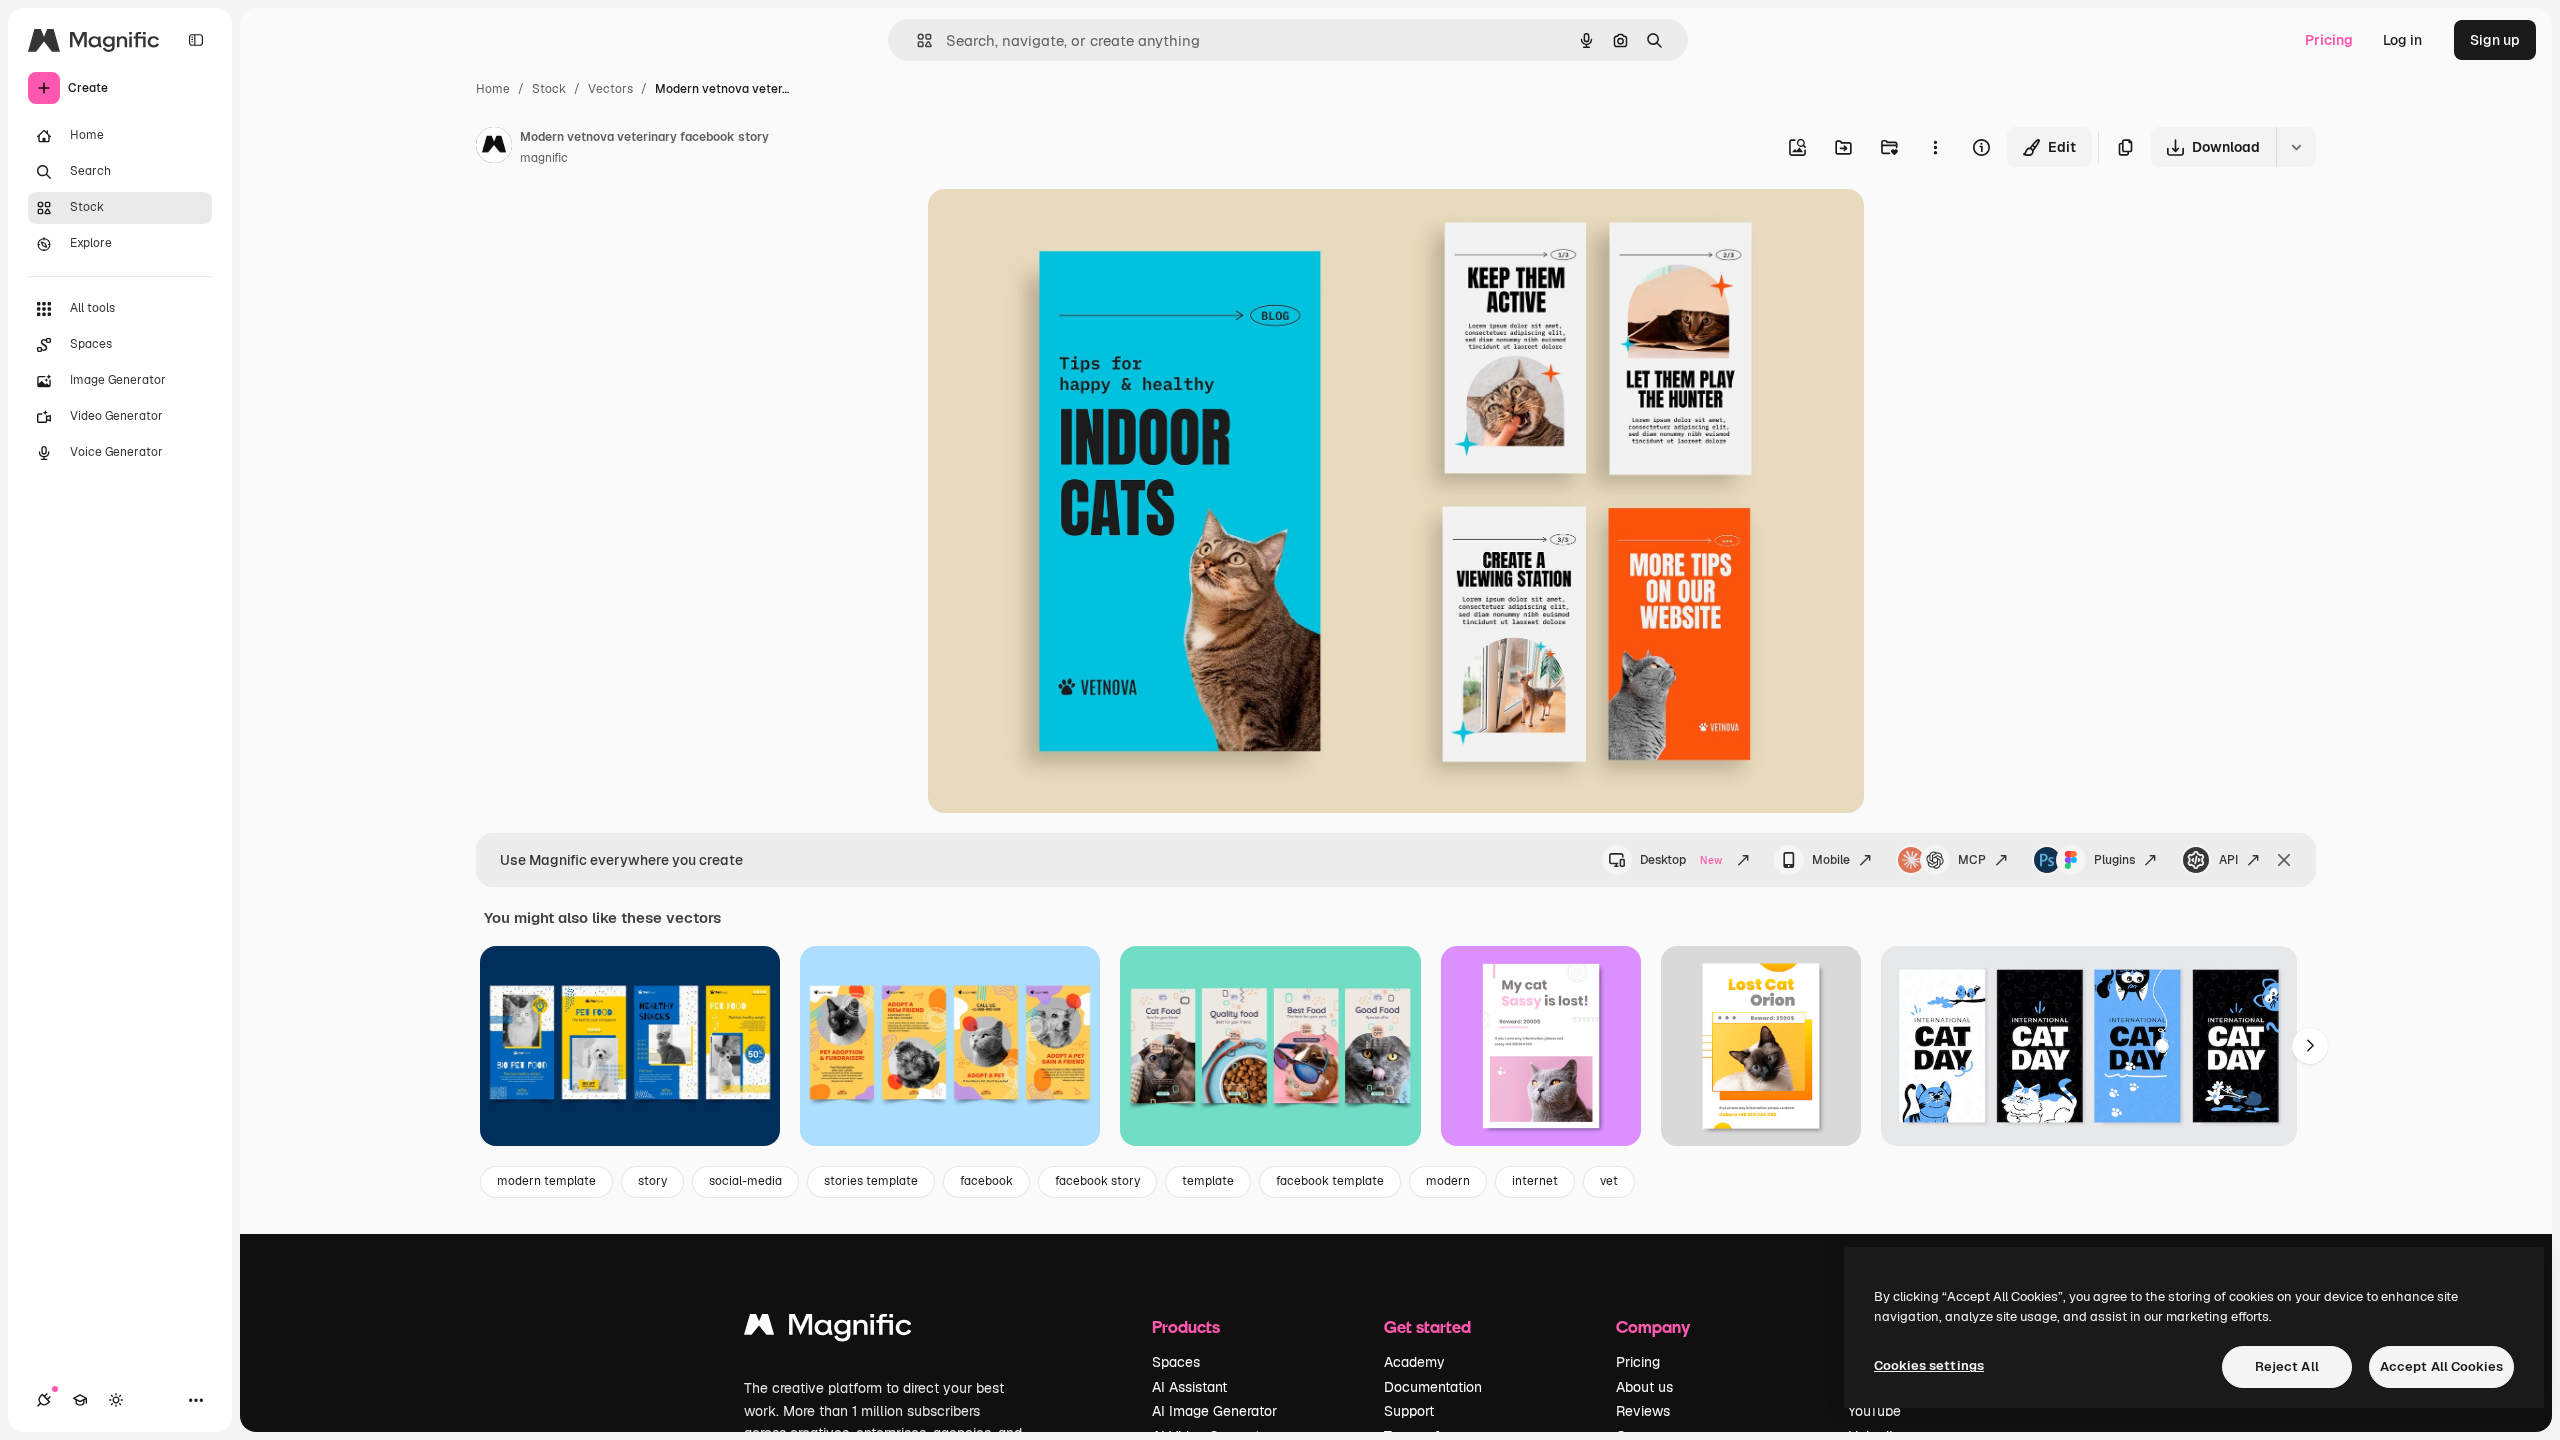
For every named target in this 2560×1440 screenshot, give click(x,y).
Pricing (2329, 40)
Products (1186, 1326)
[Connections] (44, 1400)
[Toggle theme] (116, 1400)
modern (1448, 1181)
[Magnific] (828, 1329)
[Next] (2310, 1046)
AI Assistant (1189, 1387)
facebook (986, 1181)
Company (1653, 1326)
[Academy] (80, 1400)
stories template (871, 1181)
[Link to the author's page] (494, 148)
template (1208, 1181)
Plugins (2114, 860)
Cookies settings (1929, 1365)
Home (493, 89)
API (2228, 860)
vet (1609, 1181)
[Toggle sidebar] (196, 40)
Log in (2402, 40)
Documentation (1433, 1387)
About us (1644, 1387)
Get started (1427, 1326)
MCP (1972, 860)
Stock (549, 89)
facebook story (1097, 1181)
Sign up (2495, 40)
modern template (546, 1181)
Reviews (1643, 1411)
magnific (544, 158)
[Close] (2284, 860)
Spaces (1176, 1362)
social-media (745, 1181)
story (652, 1181)
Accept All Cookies (2441, 1366)
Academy (1414, 1362)
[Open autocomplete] (916, 40)
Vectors (610, 89)
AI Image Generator (1214, 1411)
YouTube (1874, 1411)
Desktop (1681, 860)
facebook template (1330, 1181)
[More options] (1935, 147)
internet (1535, 1181)
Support (1409, 1411)
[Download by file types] (2296, 147)
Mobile (1831, 860)
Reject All (2287, 1366)
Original (1056, 227)
